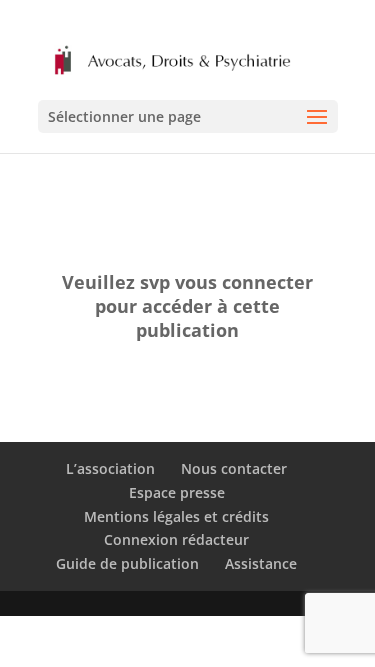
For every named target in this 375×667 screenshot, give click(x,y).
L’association (110, 468)
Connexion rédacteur (176, 539)
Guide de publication (127, 563)
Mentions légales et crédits (176, 516)
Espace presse (177, 492)
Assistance (261, 563)
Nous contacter (234, 468)
